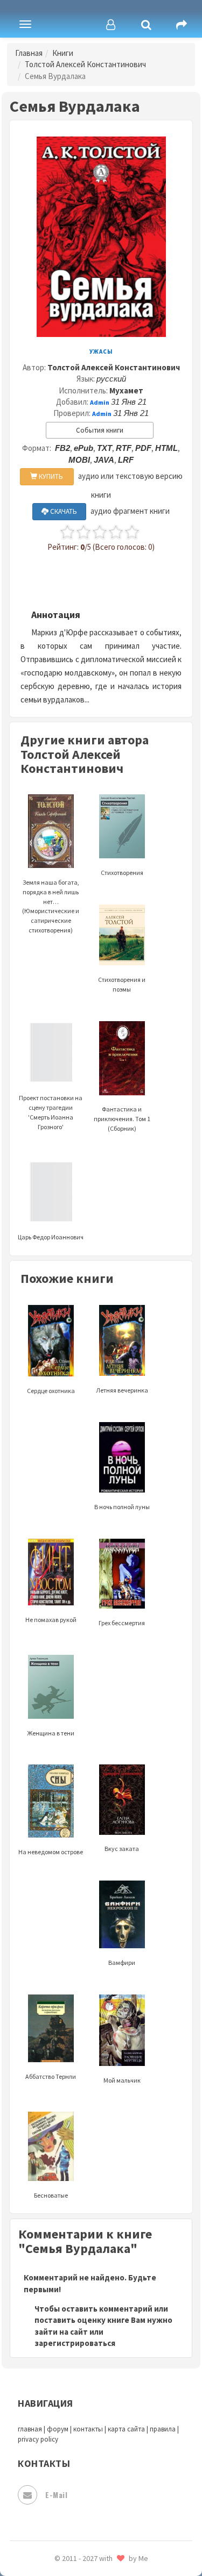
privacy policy (38, 2439)
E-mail (56, 2495)
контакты (88, 2429)
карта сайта (126, 2429)
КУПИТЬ (50, 476)
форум (58, 2429)
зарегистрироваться (75, 2343)
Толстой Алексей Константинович (85, 64)
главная (30, 2429)
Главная (29, 53)
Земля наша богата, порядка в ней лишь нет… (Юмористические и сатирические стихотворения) (51, 906)
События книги (100, 430)
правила (163, 2429)
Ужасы (101, 351)
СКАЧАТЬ (63, 511)
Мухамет (126, 390)
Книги (63, 53)
